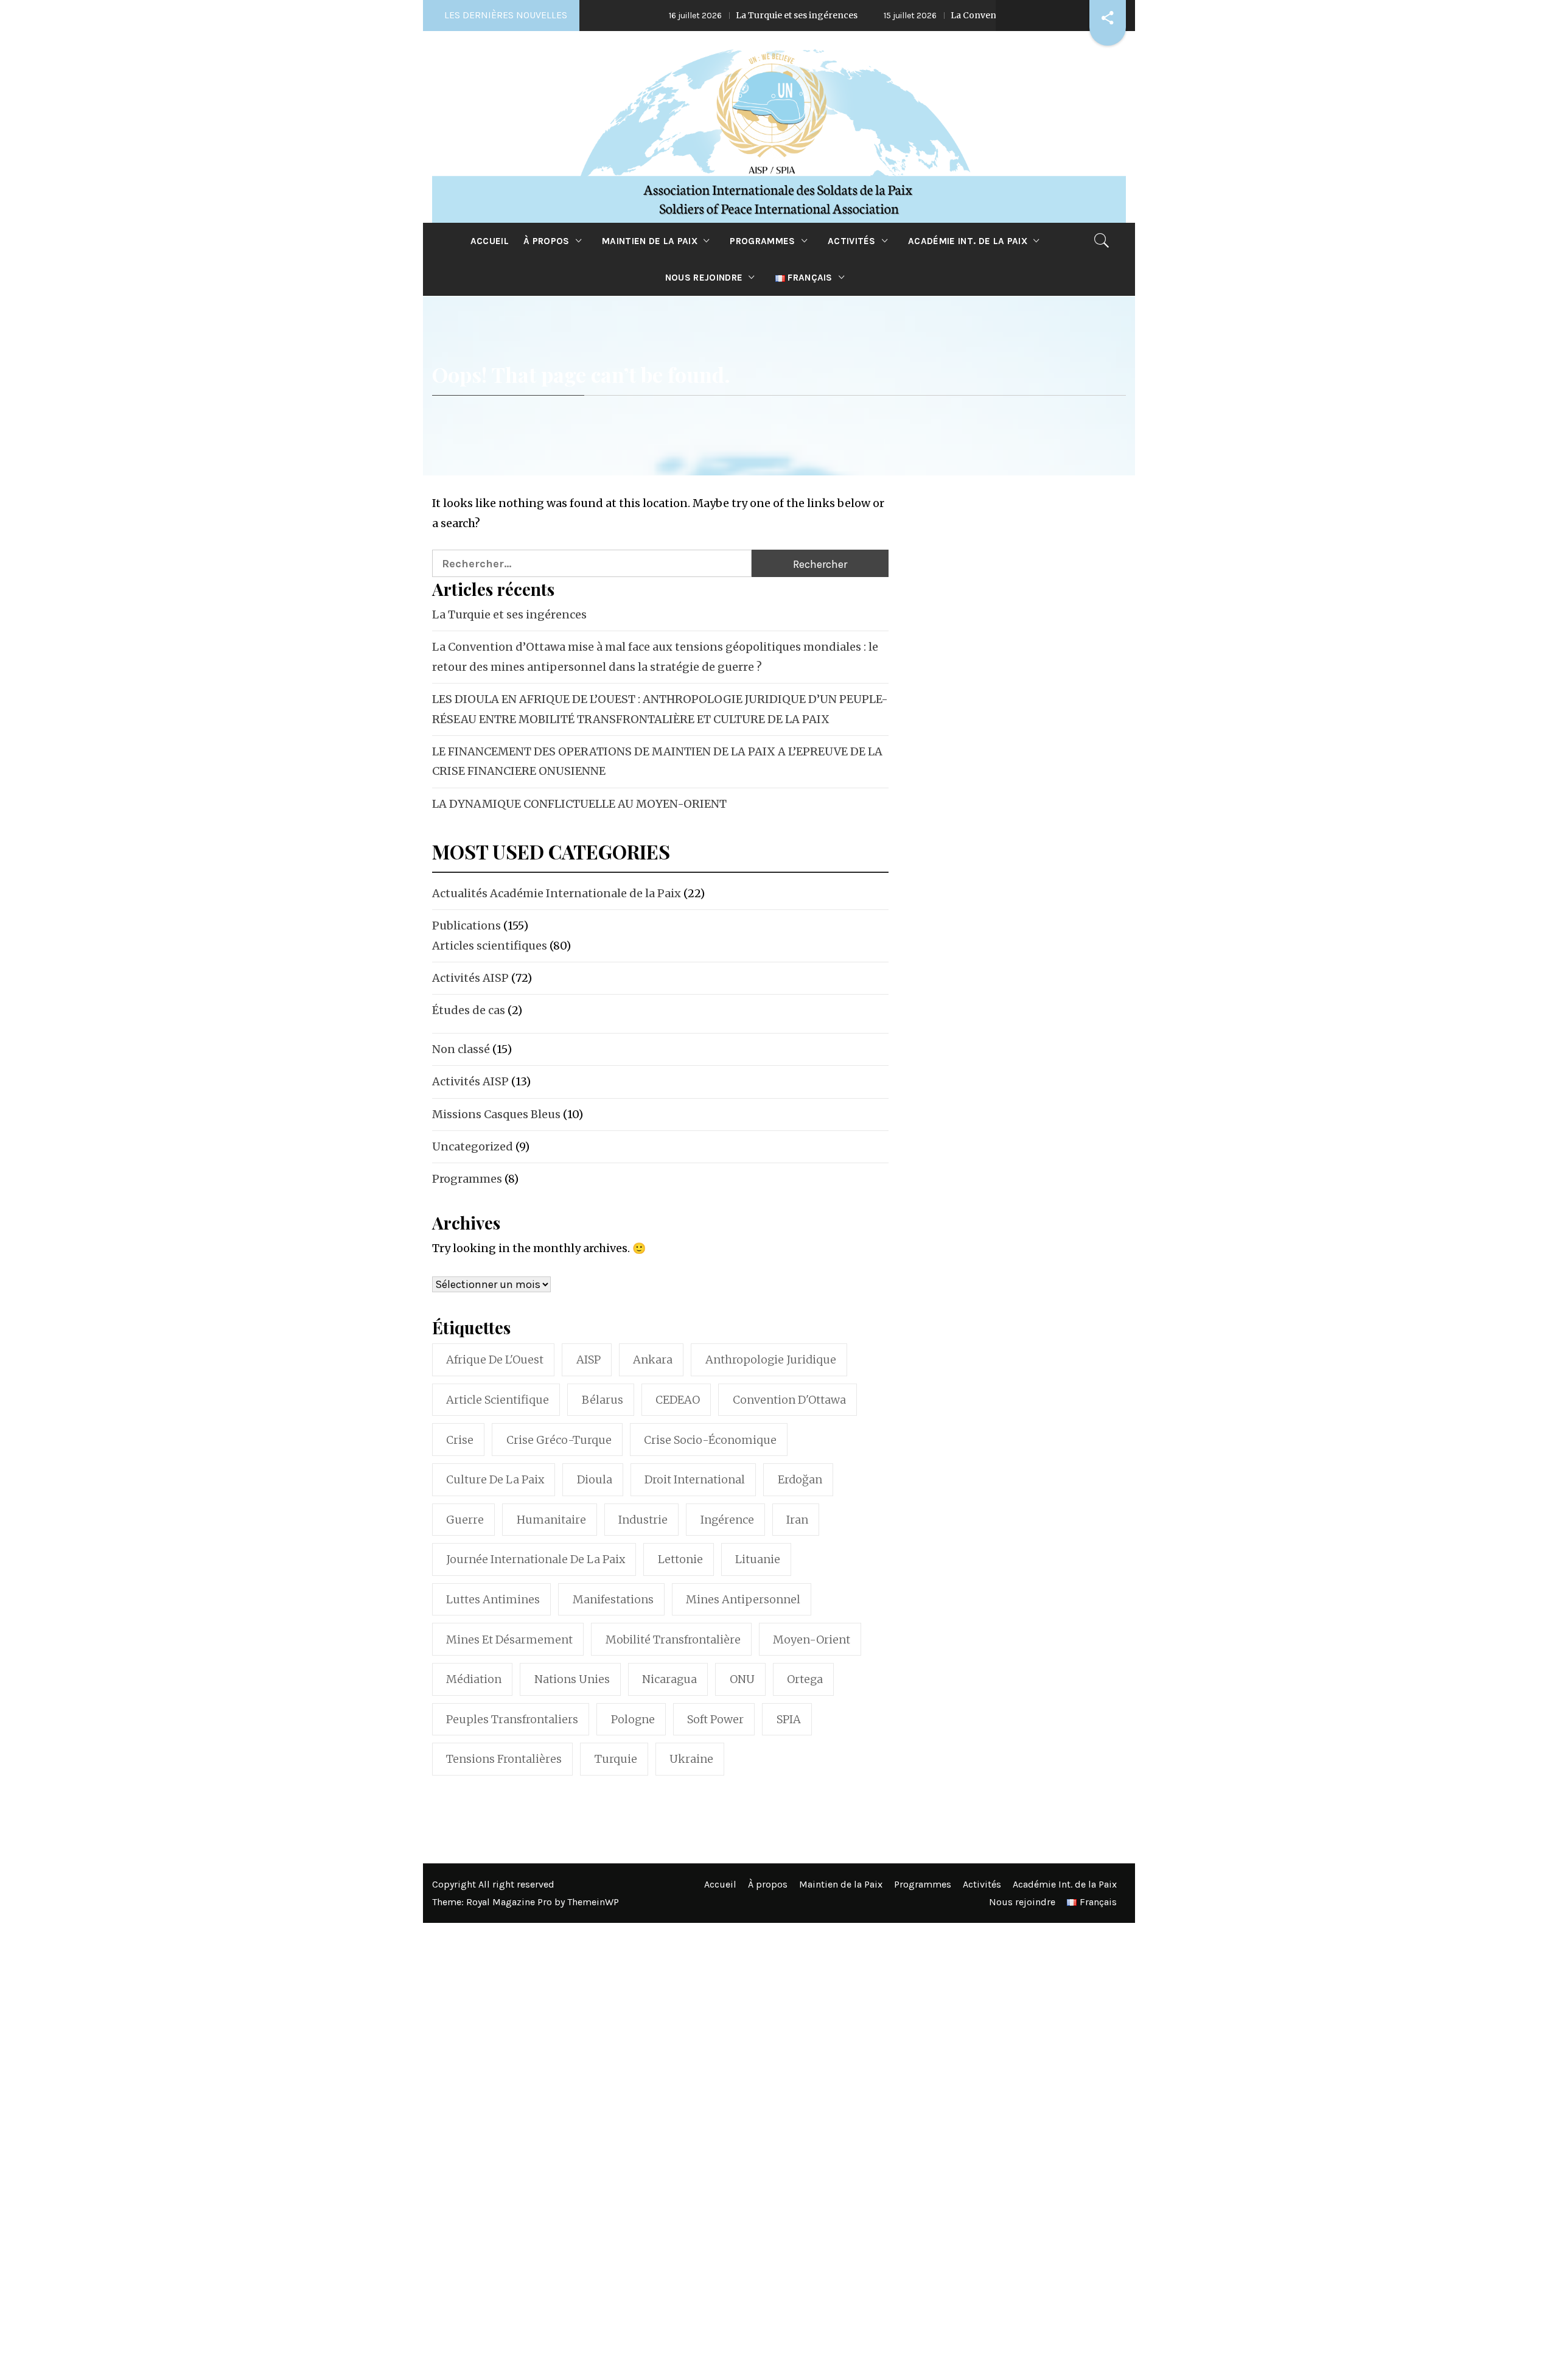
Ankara (653, 1360)
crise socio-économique (710, 1440)
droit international (695, 1479)
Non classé (461, 1049)
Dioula (595, 1479)
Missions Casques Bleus (496, 1114)
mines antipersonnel (743, 1599)
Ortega (805, 1679)
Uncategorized (473, 1146)
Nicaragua (669, 1679)
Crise (460, 1440)
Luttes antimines (493, 1599)
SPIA (789, 1719)
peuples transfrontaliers (512, 1719)
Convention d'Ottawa (789, 1400)
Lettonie (680, 1559)
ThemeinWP (593, 1902)
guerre (465, 1520)
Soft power (715, 1719)
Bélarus (603, 1400)
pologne (633, 1719)
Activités (852, 241)
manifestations (613, 1599)
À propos (547, 241)
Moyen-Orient (812, 1640)
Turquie (616, 1759)
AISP (589, 1360)
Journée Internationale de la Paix (536, 1559)
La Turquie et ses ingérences (713, 15)
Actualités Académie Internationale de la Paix (557, 893)
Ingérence (727, 1520)
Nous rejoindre (704, 278)
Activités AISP (470, 978)
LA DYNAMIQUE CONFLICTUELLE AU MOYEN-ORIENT (579, 804)
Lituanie (758, 1559)
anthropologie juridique (771, 1360)
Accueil (490, 241)
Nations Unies (572, 1679)
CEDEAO (678, 1400)
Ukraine (691, 1759)
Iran (797, 1520)
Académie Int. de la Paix (968, 241)
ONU (742, 1679)
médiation (474, 1679)
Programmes (762, 241)
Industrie (643, 1520)
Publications (466, 926)
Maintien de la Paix (650, 241)
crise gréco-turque (559, 1440)
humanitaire (551, 1520)
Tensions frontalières (504, 1759)
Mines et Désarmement (509, 1640)
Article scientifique (498, 1400)
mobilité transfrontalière (673, 1640)
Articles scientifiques (490, 946)
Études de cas (469, 1010)
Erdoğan (800, 1479)
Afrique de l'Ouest (495, 1360)
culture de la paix (495, 1479)
